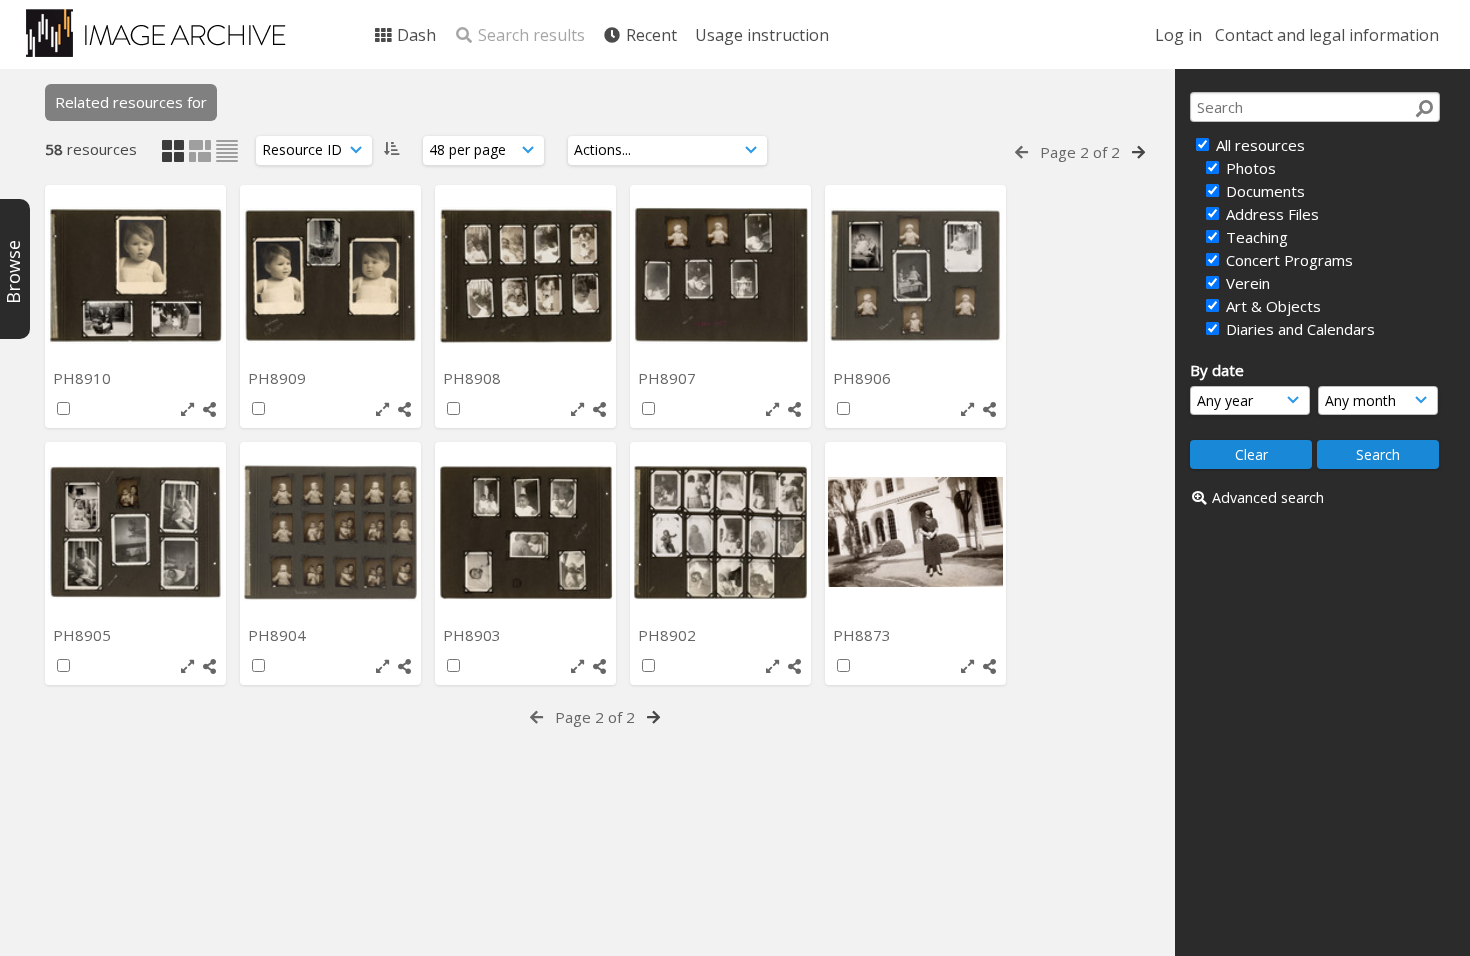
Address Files (1270, 214)
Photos (1249, 168)
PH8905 (84, 635)
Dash (414, 35)
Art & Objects (1271, 306)
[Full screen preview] (187, 409)
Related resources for (131, 102)
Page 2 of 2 (1080, 152)
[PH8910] (135, 275)
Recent (649, 35)
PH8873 (864, 635)
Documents (1263, 191)
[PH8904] (330, 532)
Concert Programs (1287, 260)
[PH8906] (915, 275)
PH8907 (669, 378)
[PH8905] (135, 532)
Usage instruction (762, 35)
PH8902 (669, 635)
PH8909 (279, 378)
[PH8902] (720, 532)
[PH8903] (525, 532)
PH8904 (279, 635)
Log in (1178, 35)
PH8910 (84, 378)
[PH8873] (915, 532)
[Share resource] (209, 409)
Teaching (1255, 237)
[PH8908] (525, 275)
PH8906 (864, 378)
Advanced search (1268, 497)
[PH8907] (720, 275)
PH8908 (474, 378)
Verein (1246, 283)
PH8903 (474, 635)
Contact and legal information (1327, 35)
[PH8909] (330, 275)
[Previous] (1021, 152)
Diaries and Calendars (1298, 329)
